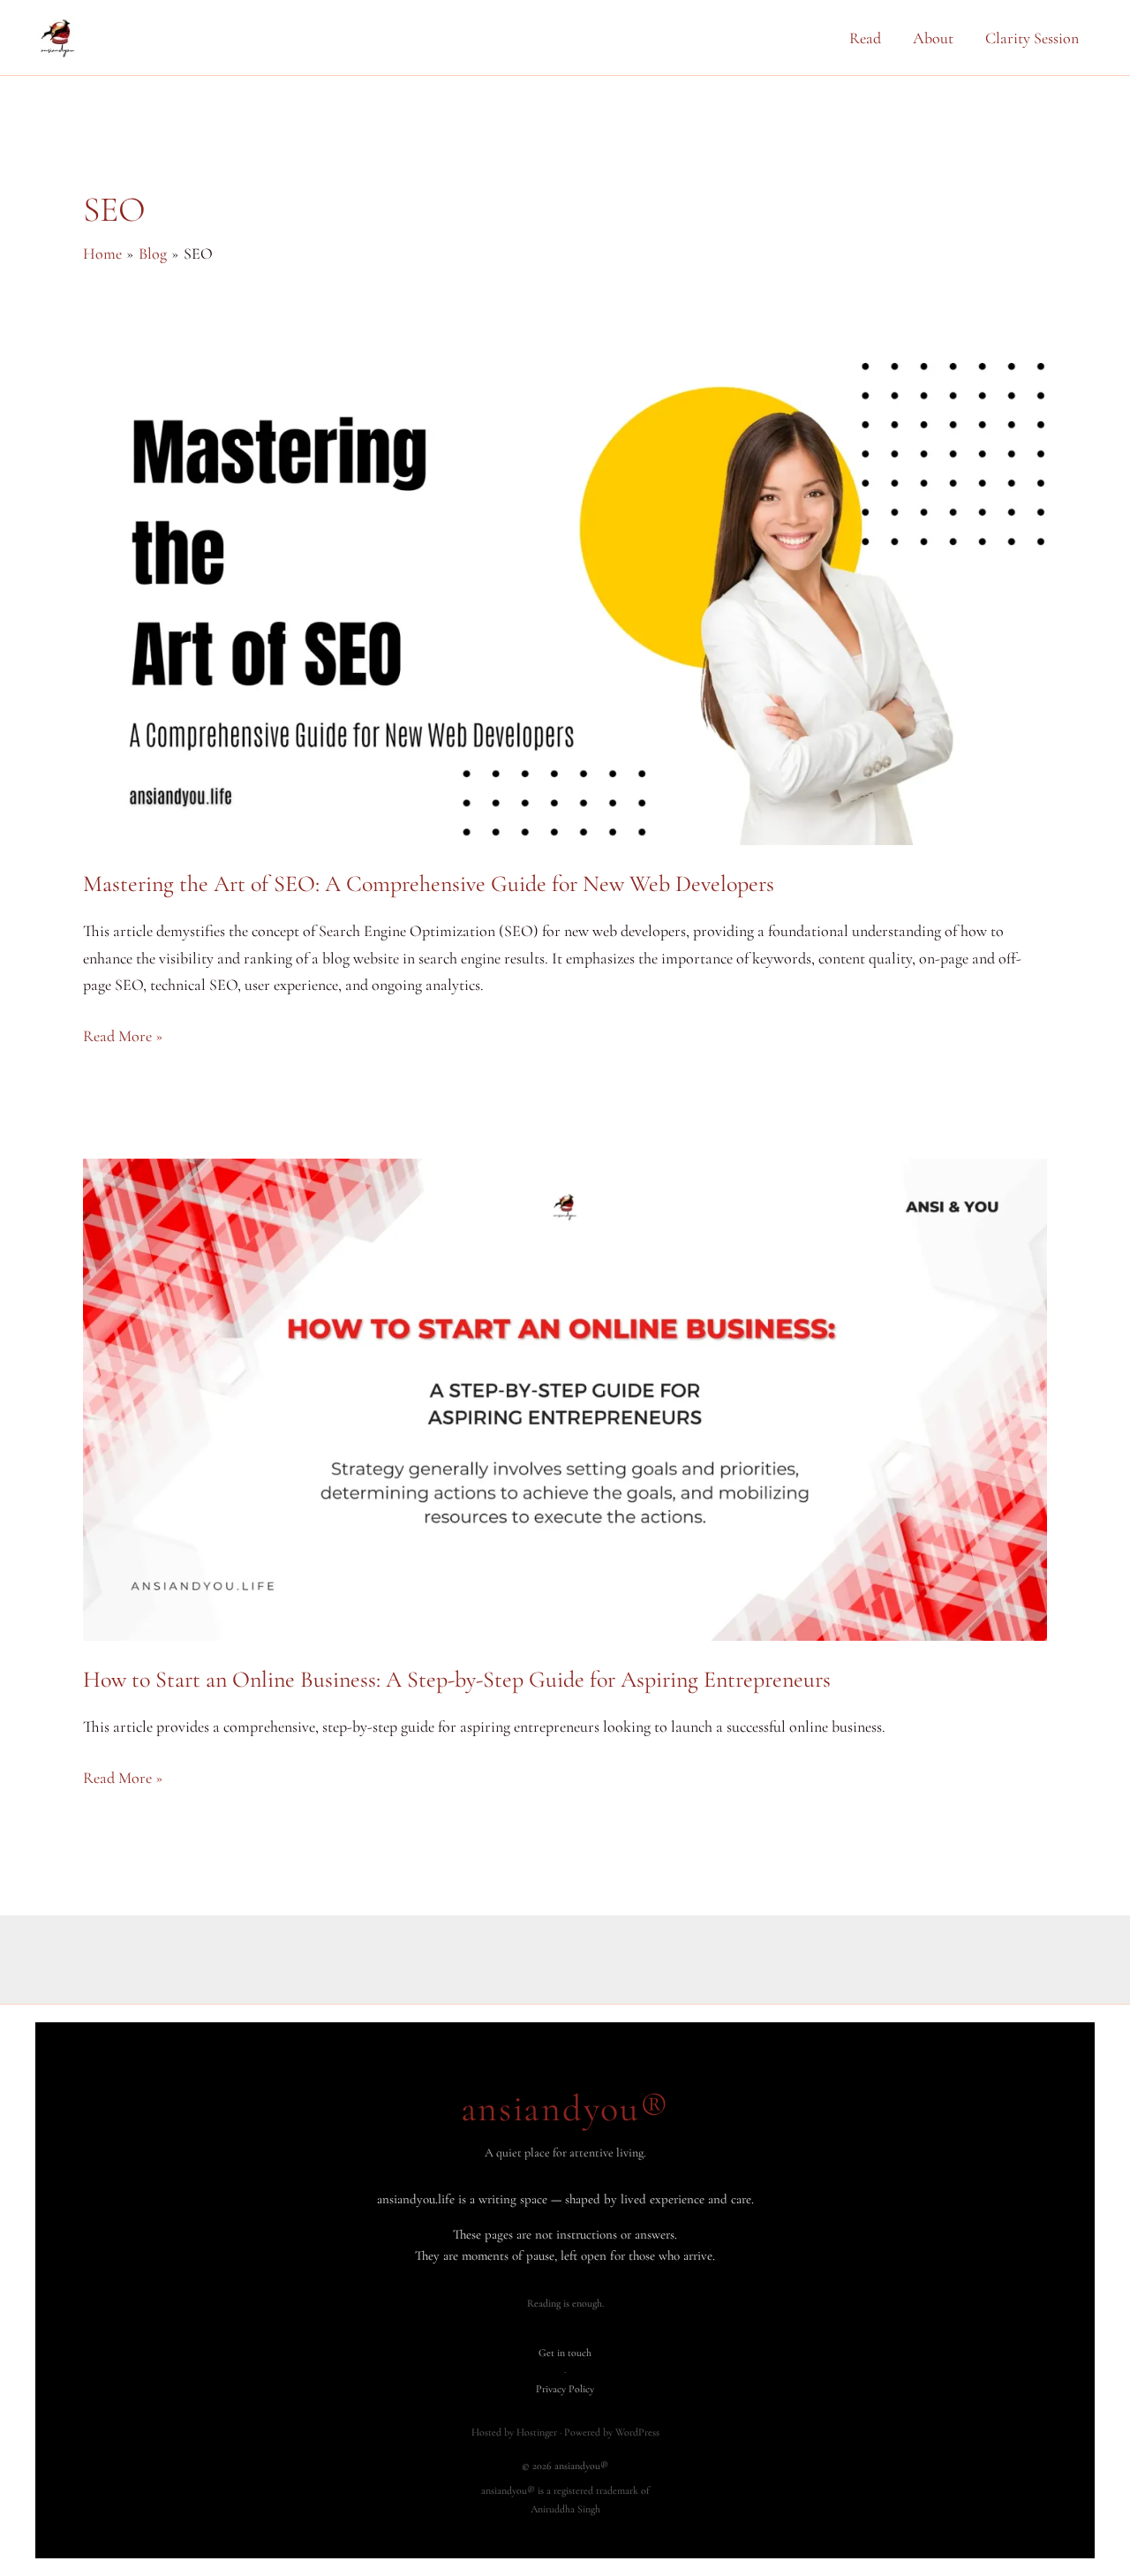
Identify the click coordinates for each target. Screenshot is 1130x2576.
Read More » (123, 1038)
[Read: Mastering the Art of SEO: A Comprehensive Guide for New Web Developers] (565, 601)
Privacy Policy (565, 2389)
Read (865, 38)
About (933, 38)
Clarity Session (1032, 38)
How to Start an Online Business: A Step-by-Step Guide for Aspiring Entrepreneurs (457, 1679)
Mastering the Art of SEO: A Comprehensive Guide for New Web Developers (429, 884)
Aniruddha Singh (565, 2509)
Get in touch (565, 2353)
